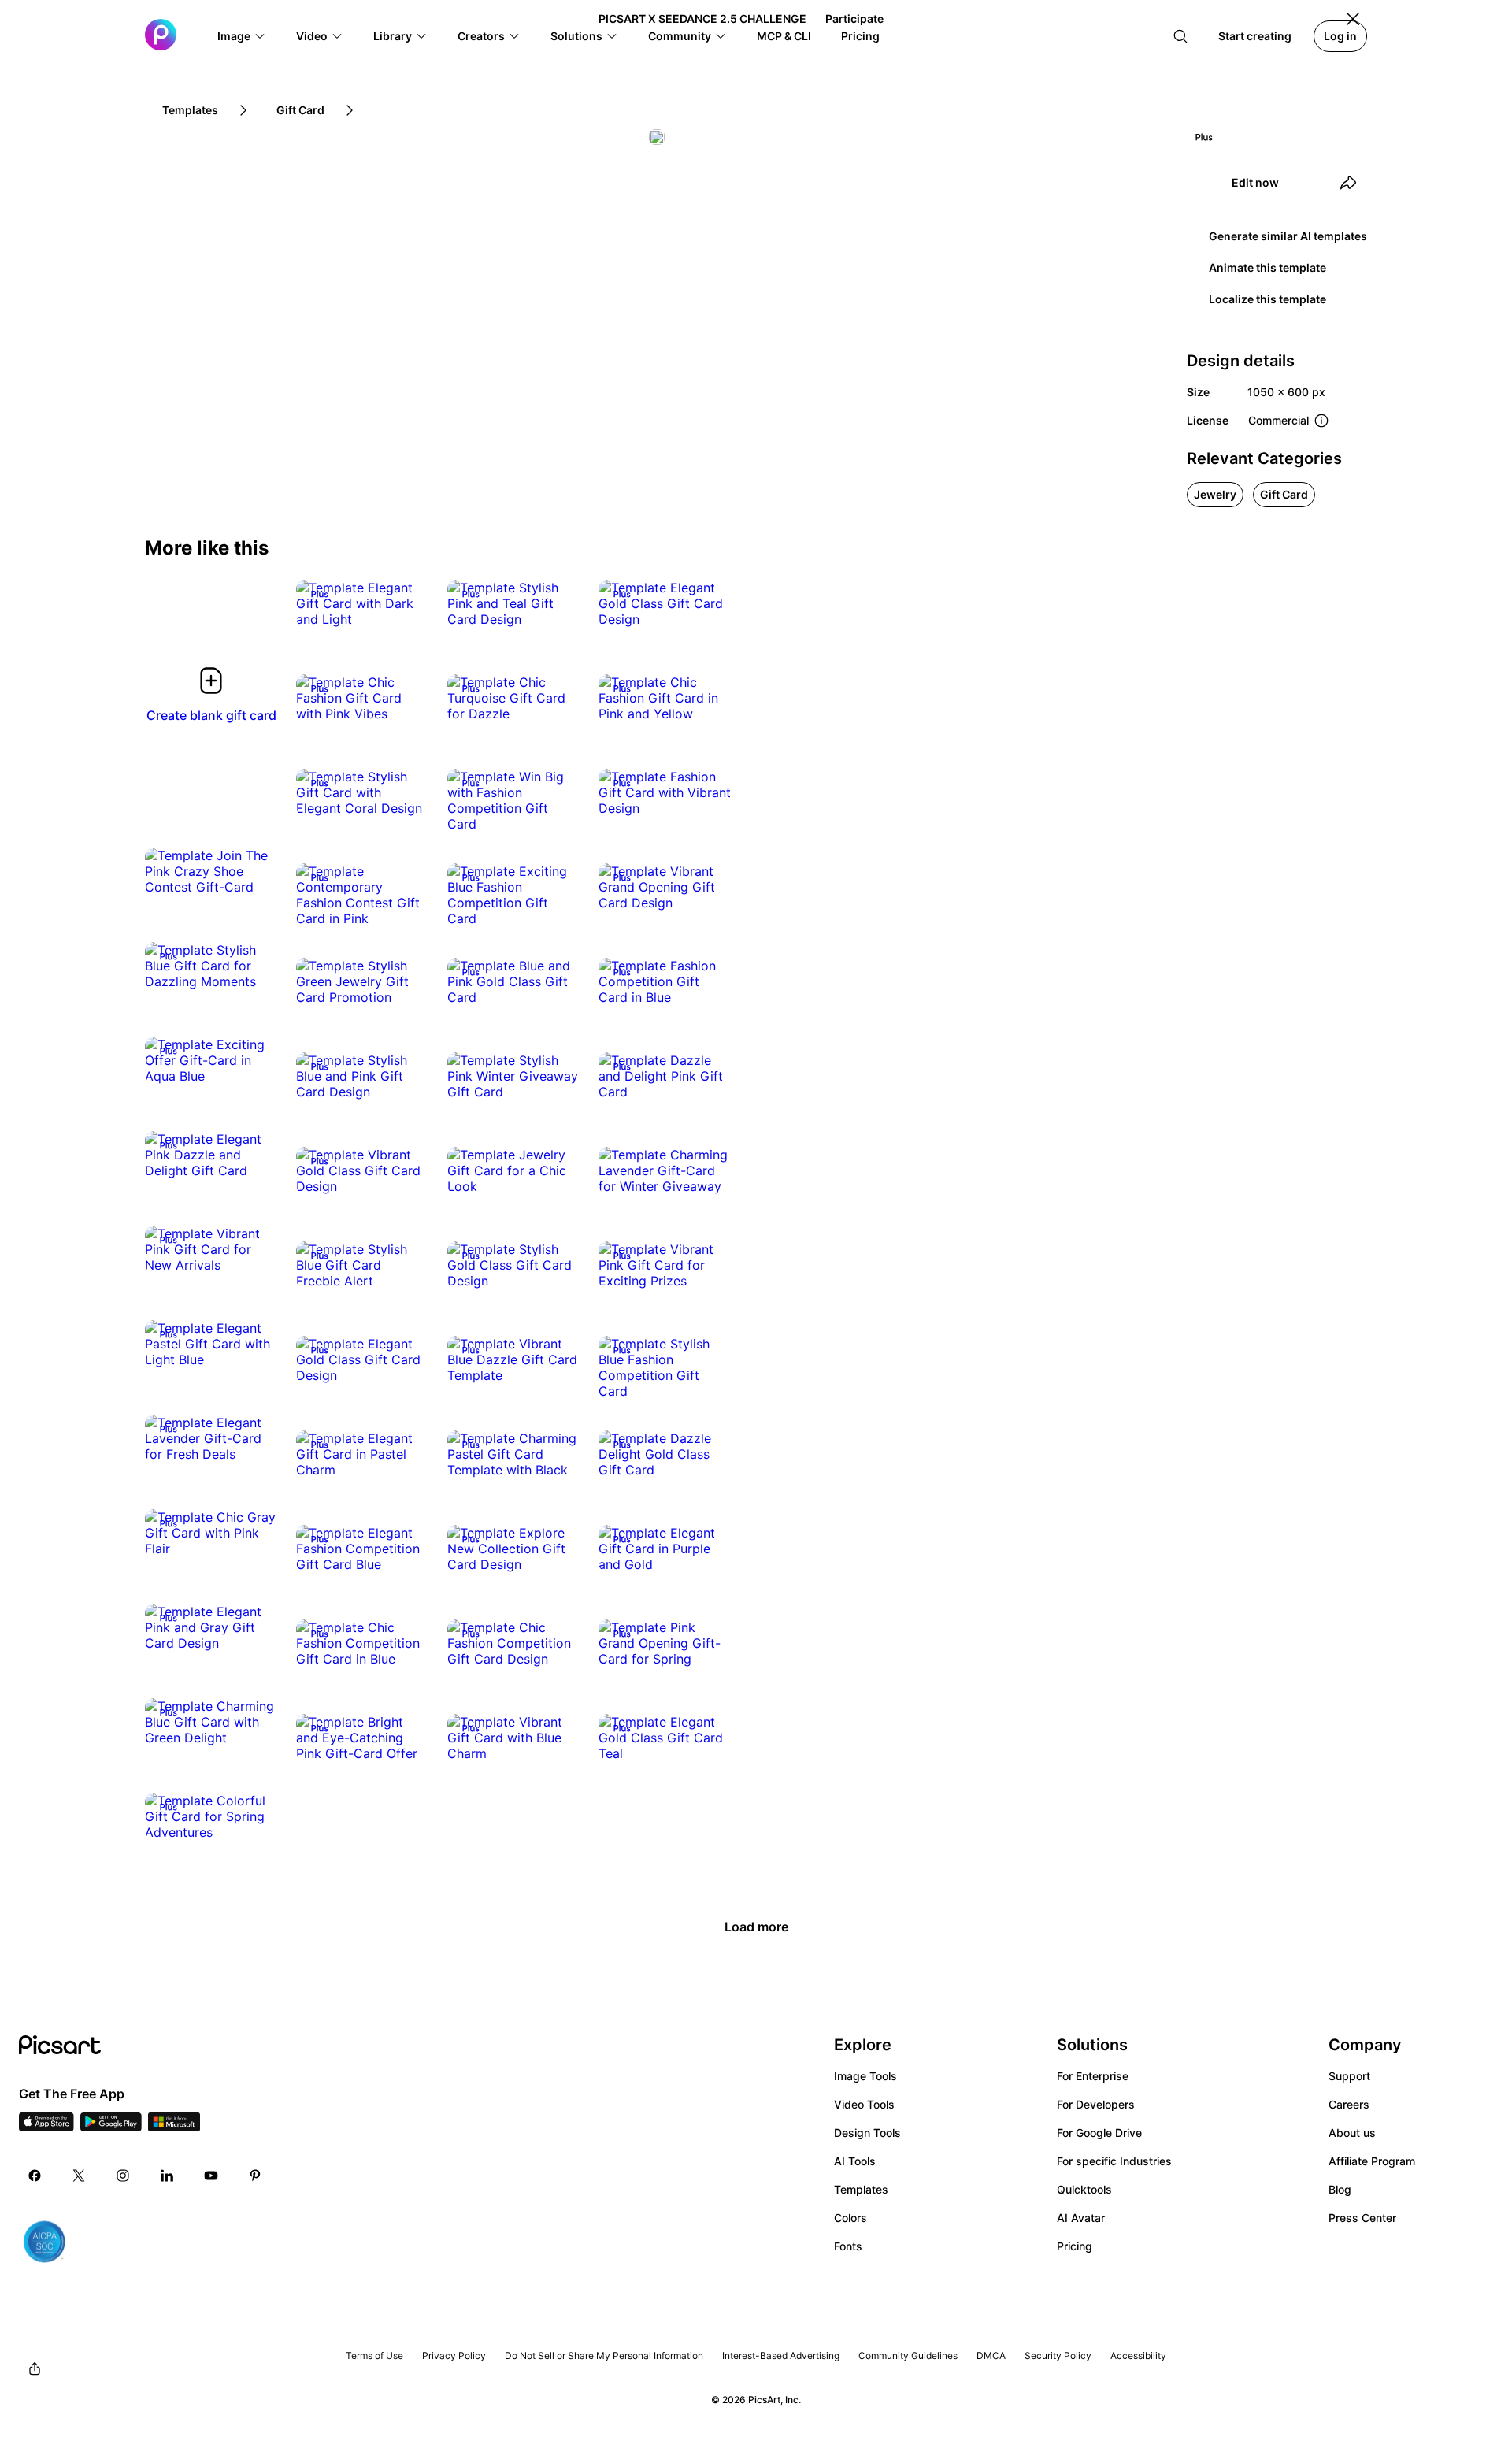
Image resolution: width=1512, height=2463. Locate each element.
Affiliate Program (1372, 2161)
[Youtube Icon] (211, 2176)
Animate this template (1267, 267)
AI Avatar (1081, 2218)
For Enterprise (1093, 2076)
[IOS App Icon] (46, 2127)
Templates (861, 2189)
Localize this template (1267, 299)
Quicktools (1084, 2189)
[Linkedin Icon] (167, 2176)
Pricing (1075, 2246)
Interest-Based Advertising (781, 2355)
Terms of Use (374, 2355)
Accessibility (1138, 2355)
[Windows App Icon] (174, 2127)
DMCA (991, 2355)
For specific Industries (1114, 2161)
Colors (850, 2218)
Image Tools (865, 2076)
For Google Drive (1099, 2133)
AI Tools (855, 2161)
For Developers (1096, 2104)
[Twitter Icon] (79, 2176)
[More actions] (405, 603)
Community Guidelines (908, 2355)
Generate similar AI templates (1288, 236)
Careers (1349, 2104)
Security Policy (1058, 2355)
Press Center (1362, 2218)
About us (1352, 2133)
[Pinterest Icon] (255, 2176)
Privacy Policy (454, 2355)
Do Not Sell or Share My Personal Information (604, 2355)
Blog (1340, 2189)
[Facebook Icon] (35, 2176)
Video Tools (864, 2104)
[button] (242, 36)
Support (1349, 2076)
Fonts (848, 2246)
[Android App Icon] (111, 2127)
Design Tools (867, 2133)
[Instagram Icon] (123, 2176)
